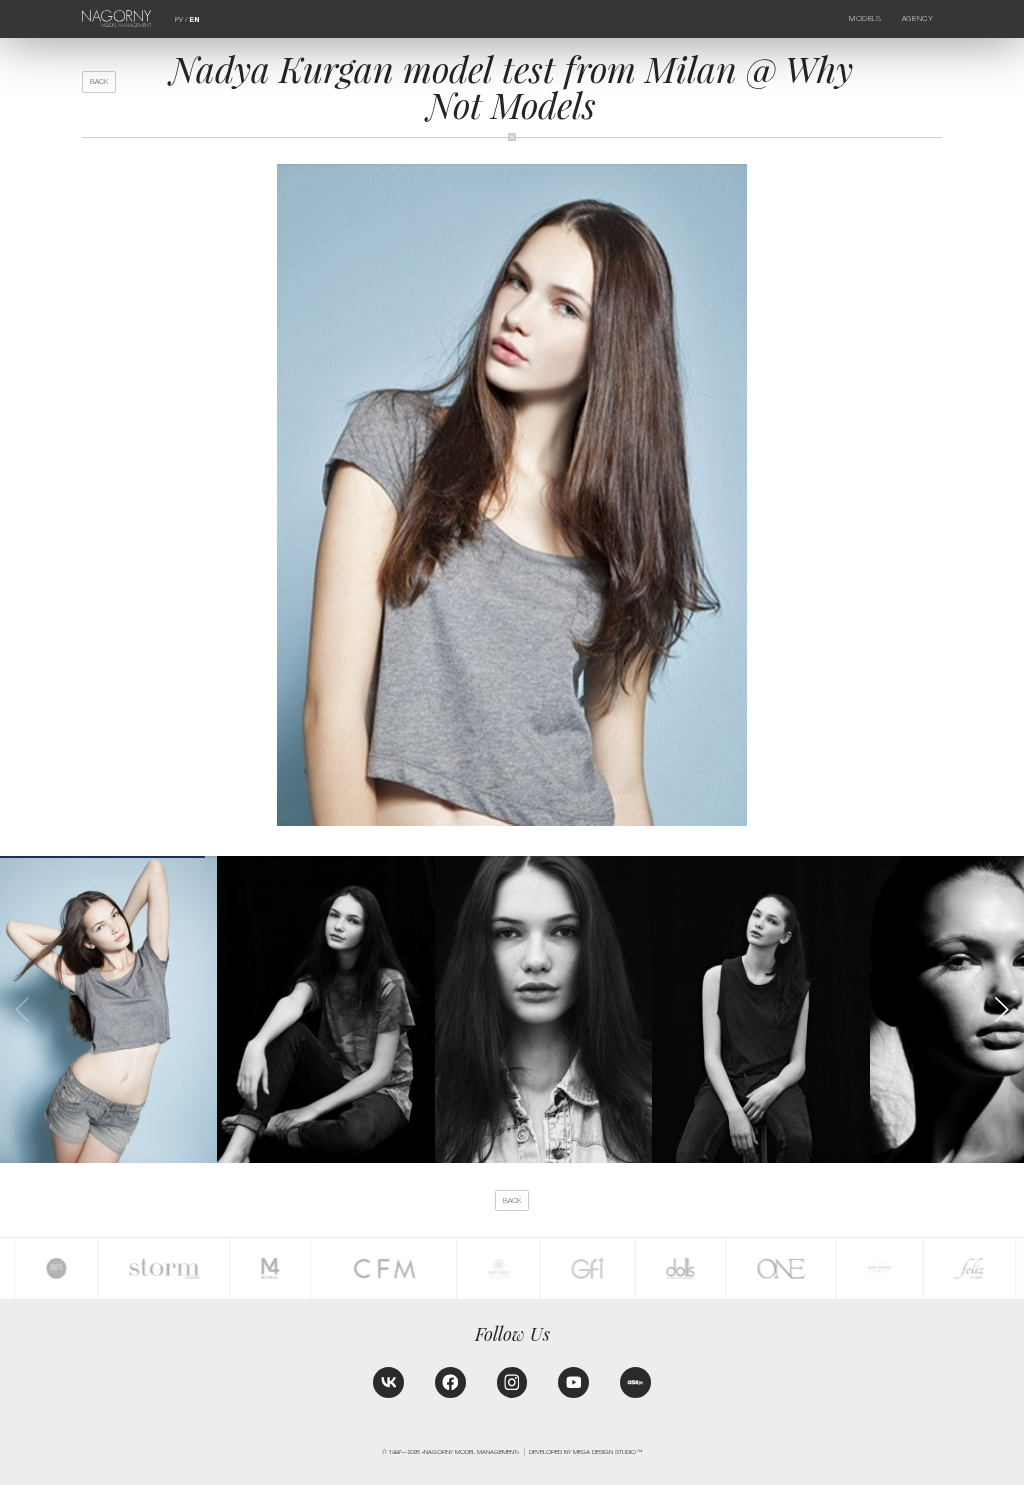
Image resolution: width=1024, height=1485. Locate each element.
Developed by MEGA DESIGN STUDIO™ (585, 1451)
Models (865, 18)
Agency (917, 18)
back (99, 81)
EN (194, 20)
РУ (179, 19)
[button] (1000, 1009)
